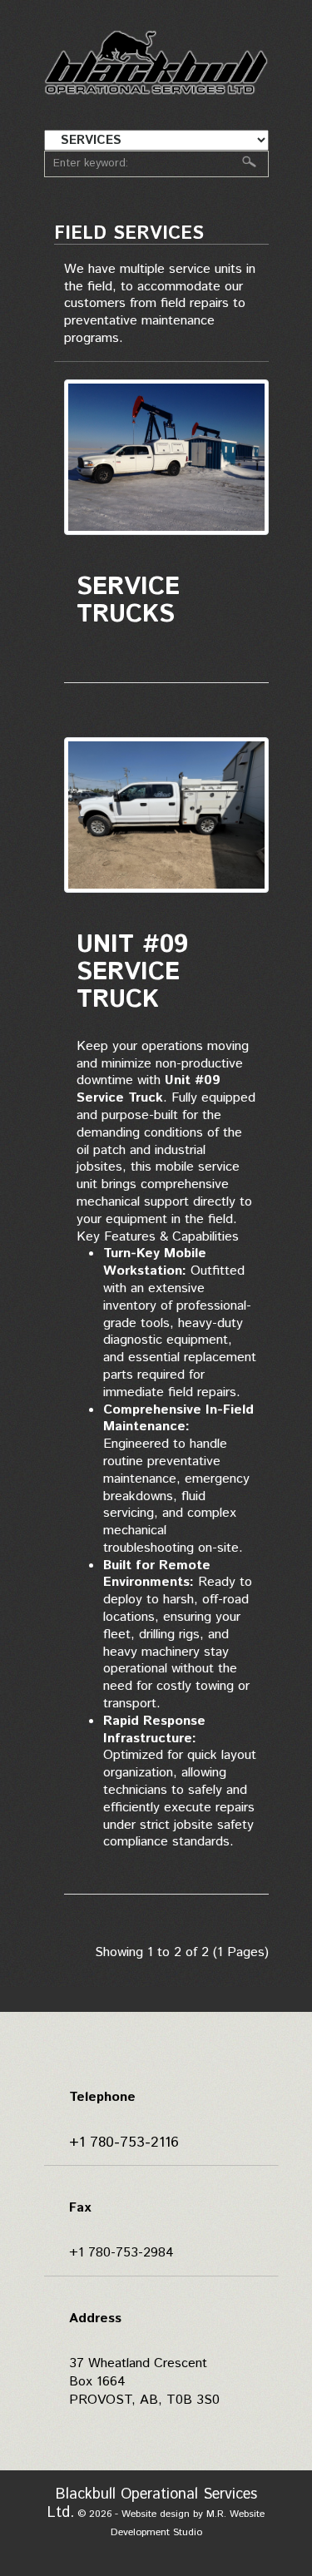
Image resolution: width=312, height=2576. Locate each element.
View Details (166, 467)
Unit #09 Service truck (132, 972)
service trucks (128, 601)
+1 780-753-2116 (124, 2143)
